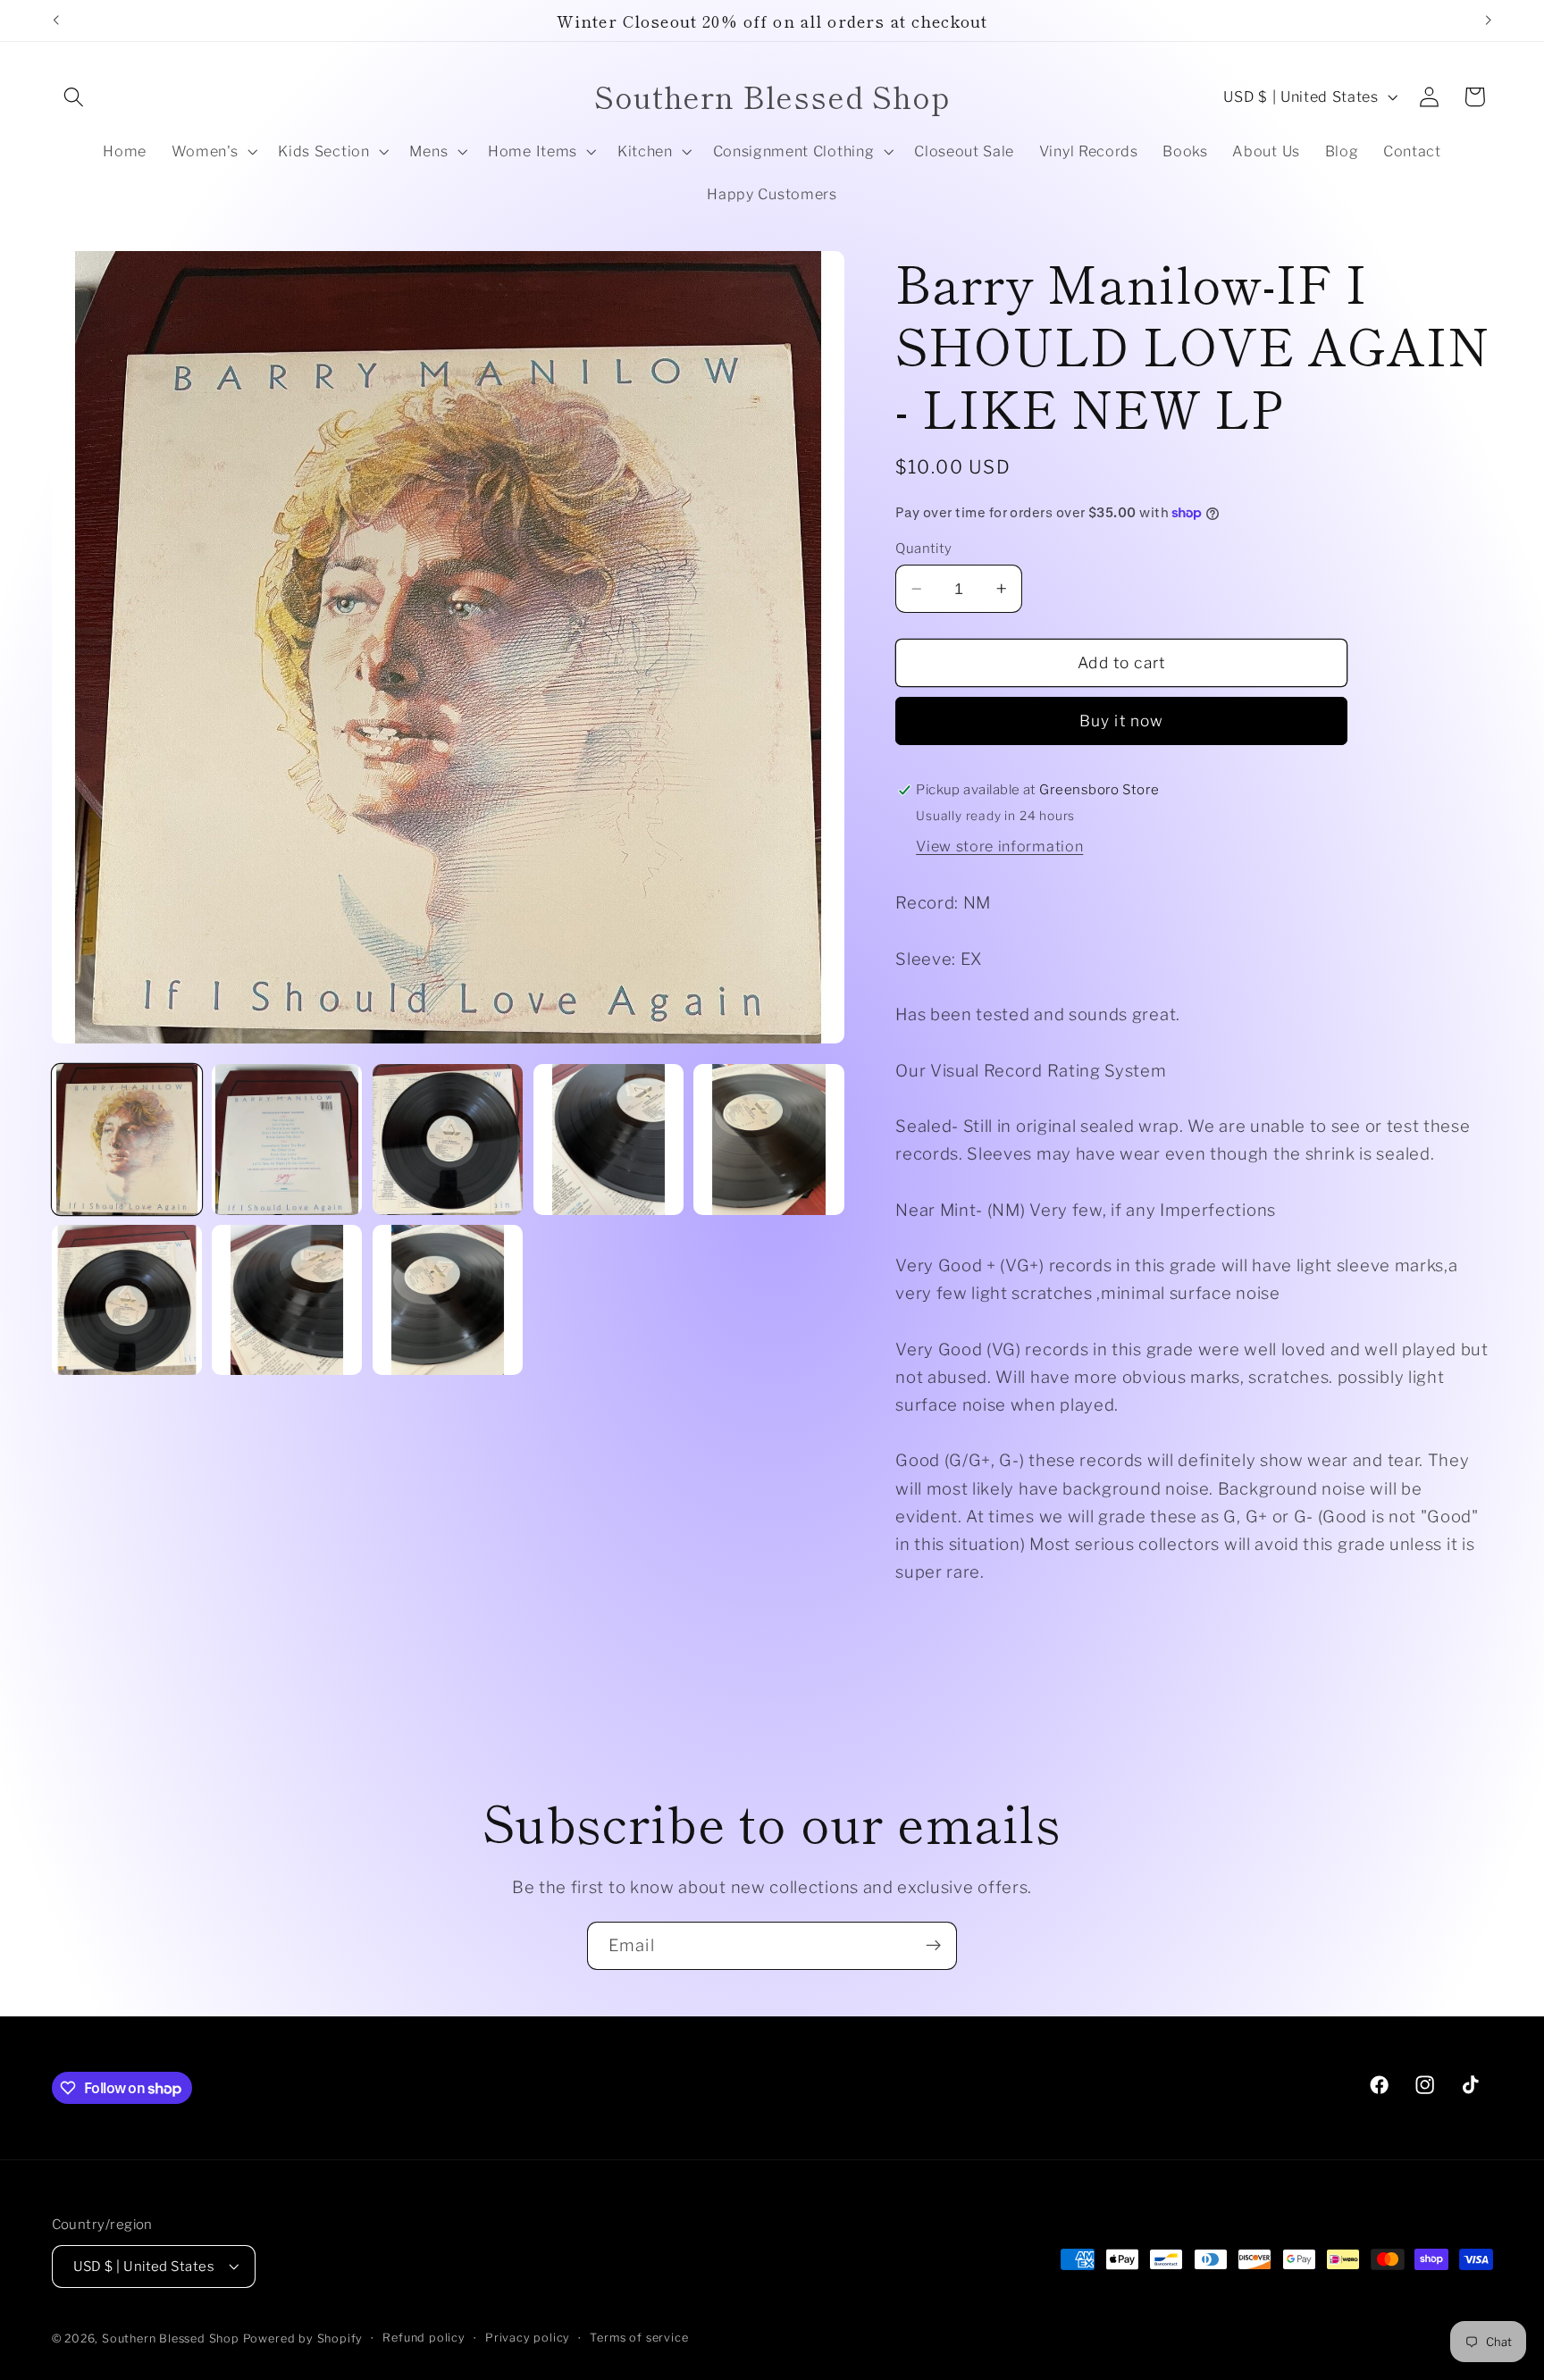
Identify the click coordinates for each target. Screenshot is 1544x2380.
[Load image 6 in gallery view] (127, 1300)
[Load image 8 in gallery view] (448, 1300)
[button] (75, 97)
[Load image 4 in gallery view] (608, 1139)
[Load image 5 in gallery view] (768, 1139)
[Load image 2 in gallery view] (287, 1139)
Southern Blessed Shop (171, 2338)
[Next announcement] (1489, 21)
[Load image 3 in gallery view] (448, 1139)
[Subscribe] (933, 1946)
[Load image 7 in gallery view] (287, 1300)
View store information (999, 846)
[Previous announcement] (55, 21)
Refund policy (424, 2338)
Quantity (924, 549)
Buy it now (1122, 721)
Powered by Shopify (303, 2338)
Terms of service (639, 2338)
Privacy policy (528, 2338)
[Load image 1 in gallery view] (127, 1139)
